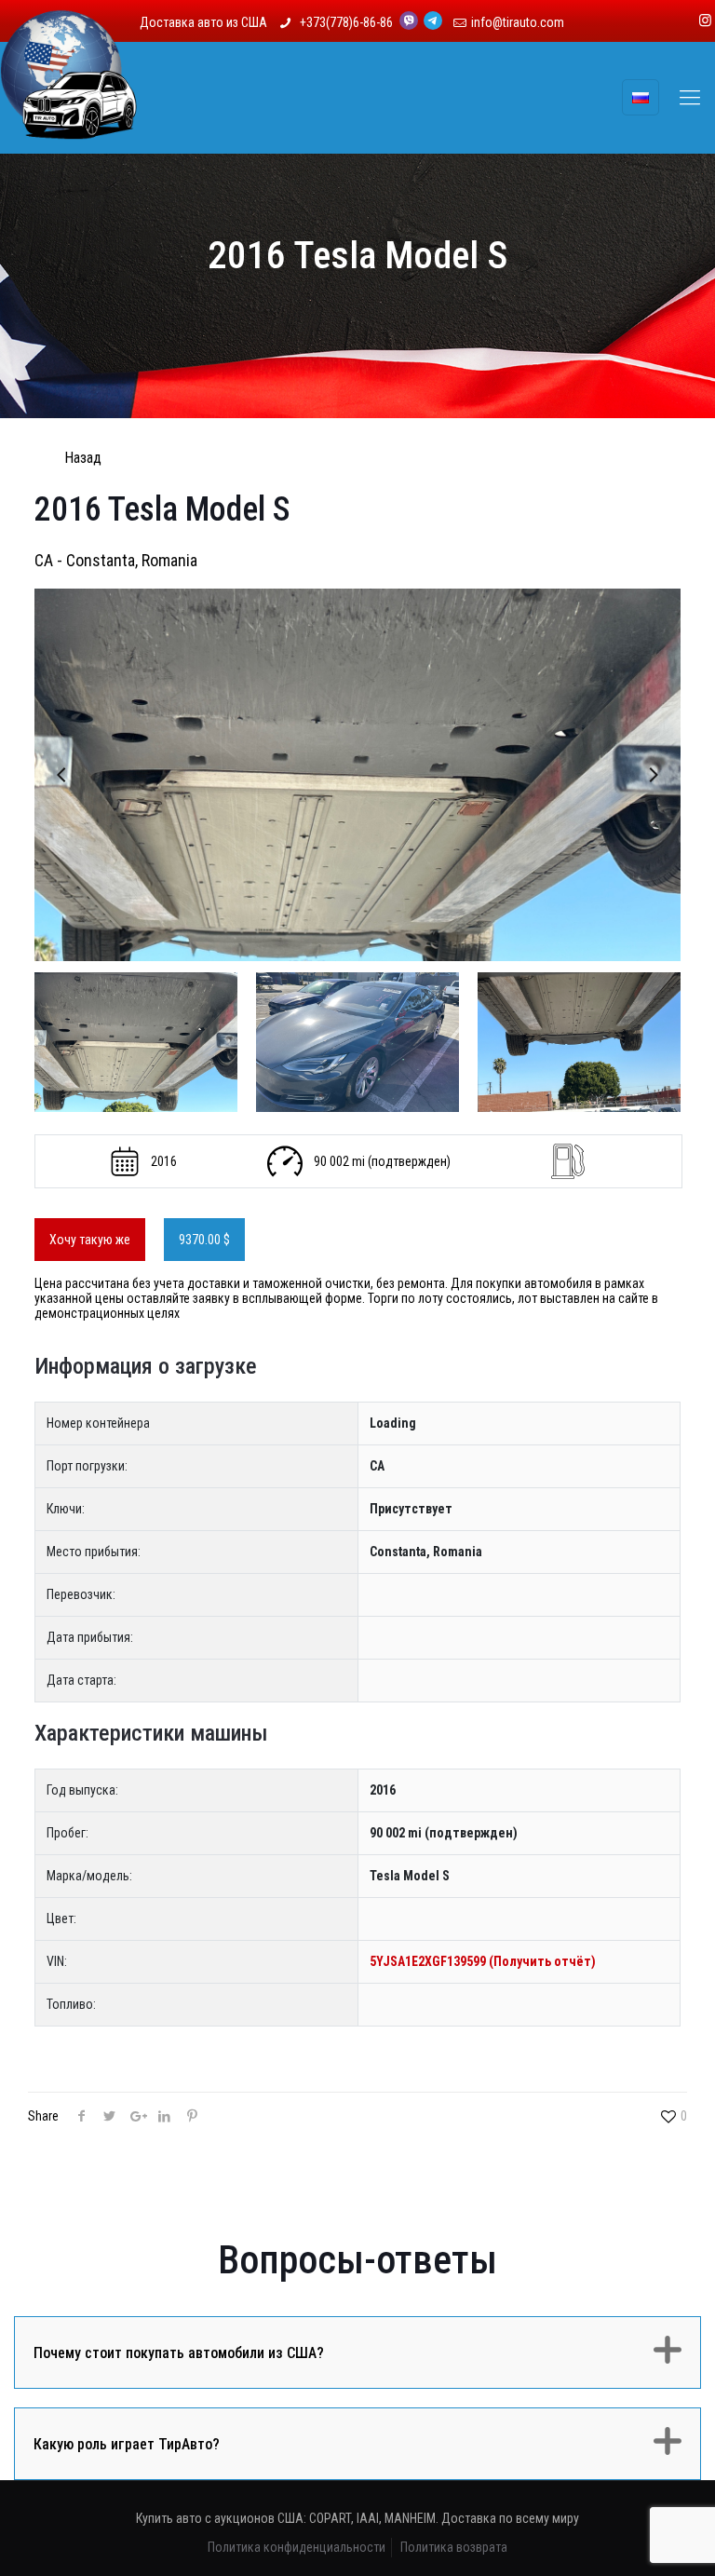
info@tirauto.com (518, 22)
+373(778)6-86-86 (348, 22)
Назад (83, 458)
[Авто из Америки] (69, 98)
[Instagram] (705, 20)
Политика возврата (454, 2547)
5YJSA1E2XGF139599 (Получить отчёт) (483, 1961)
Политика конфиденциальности (297, 2547)
